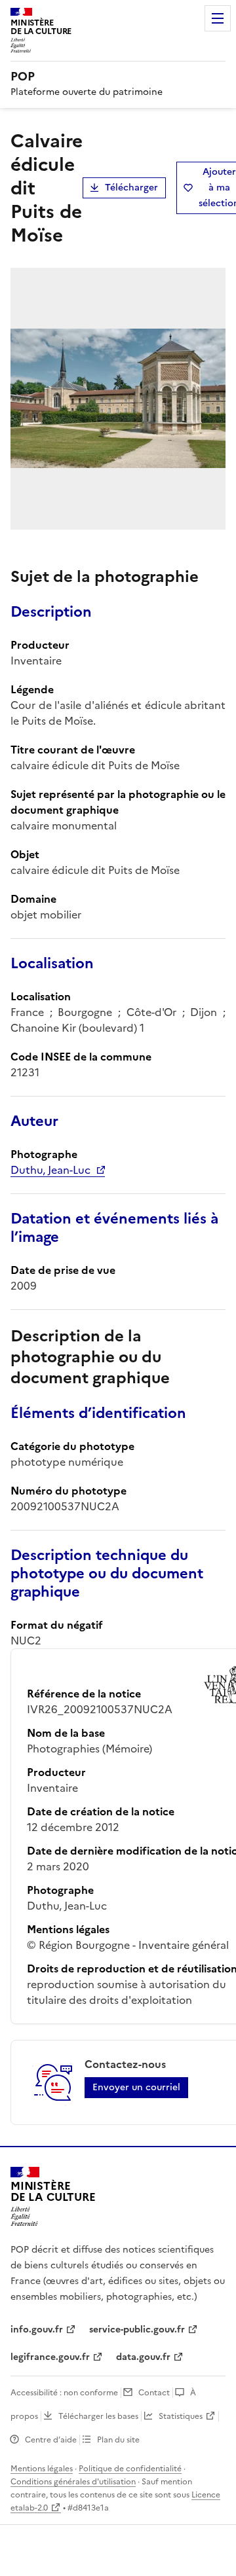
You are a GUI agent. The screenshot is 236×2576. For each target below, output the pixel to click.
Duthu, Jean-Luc (50, 1170)
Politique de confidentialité (130, 2469)
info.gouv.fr (37, 2330)
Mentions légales (42, 2469)
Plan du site (118, 2440)
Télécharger (131, 188)
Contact (154, 2393)
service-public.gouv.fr (137, 2330)
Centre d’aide (51, 2440)
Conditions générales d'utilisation (73, 2482)
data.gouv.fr (143, 2357)
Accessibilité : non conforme (64, 2393)
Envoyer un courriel (136, 2087)
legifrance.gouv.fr (50, 2357)
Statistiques (181, 2416)
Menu (218, 18)
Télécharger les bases (98, 2416)
